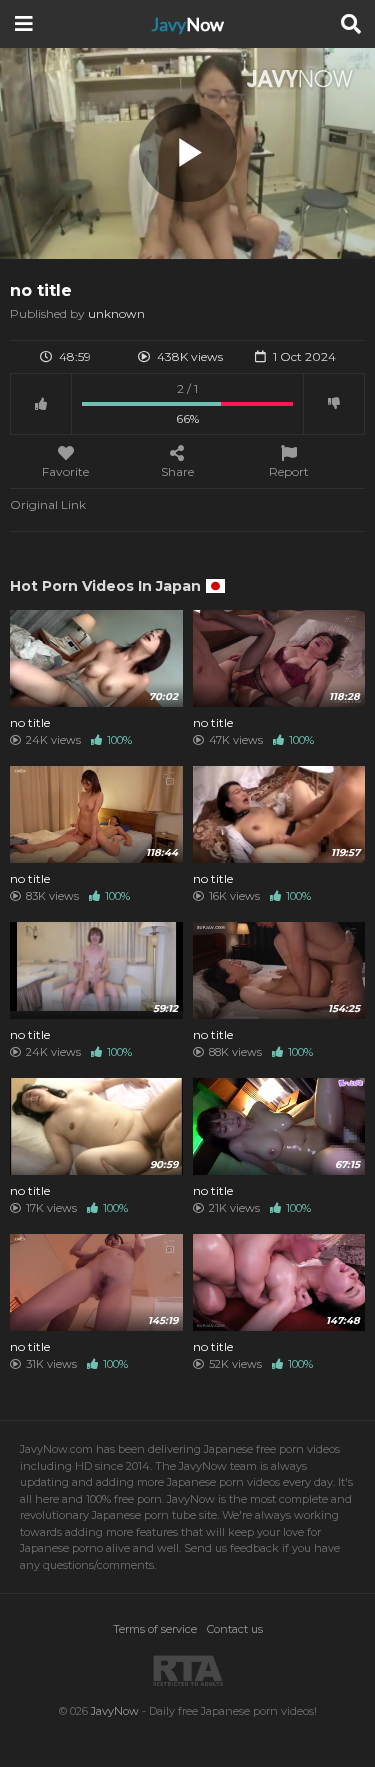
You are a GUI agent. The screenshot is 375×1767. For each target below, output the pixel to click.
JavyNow (115, 1711)
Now (187, 24)
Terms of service (155, 1629)
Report (289, 471)
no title (30, 723)
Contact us (235, 1629)
